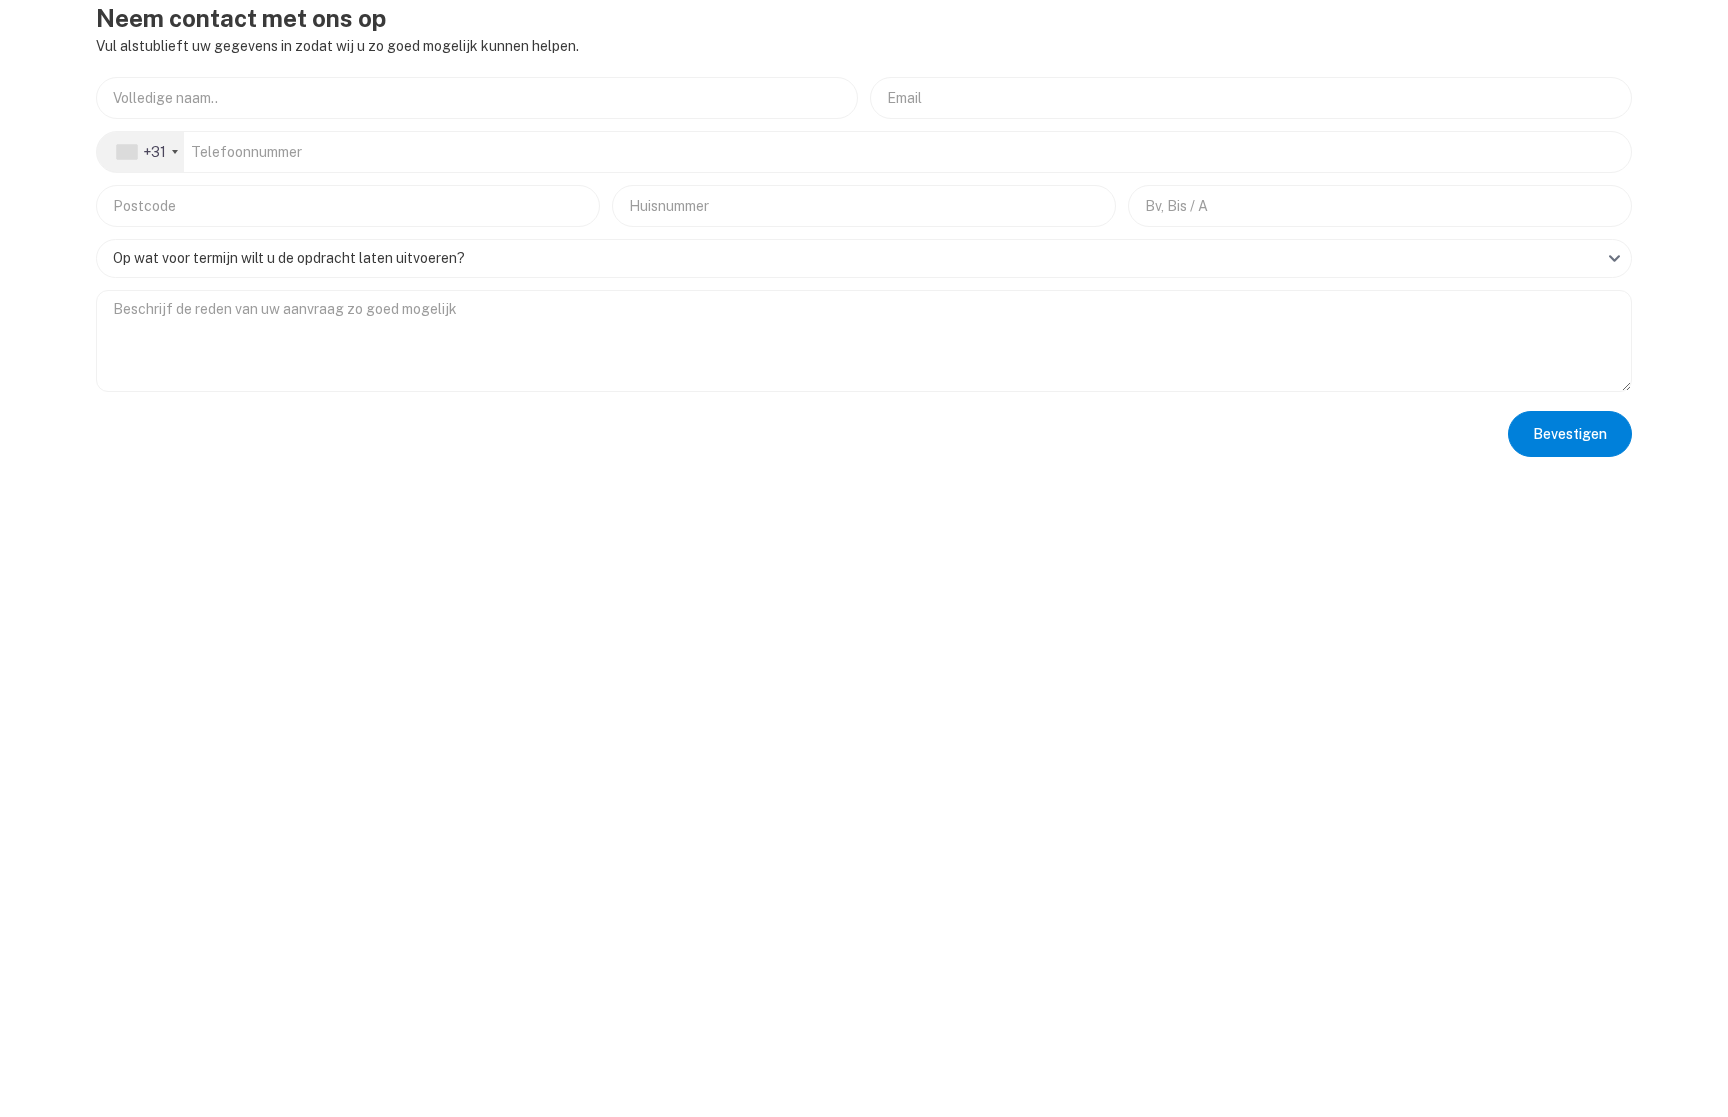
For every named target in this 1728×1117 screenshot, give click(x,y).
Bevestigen (1570, 434)
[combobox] (140, 152)
